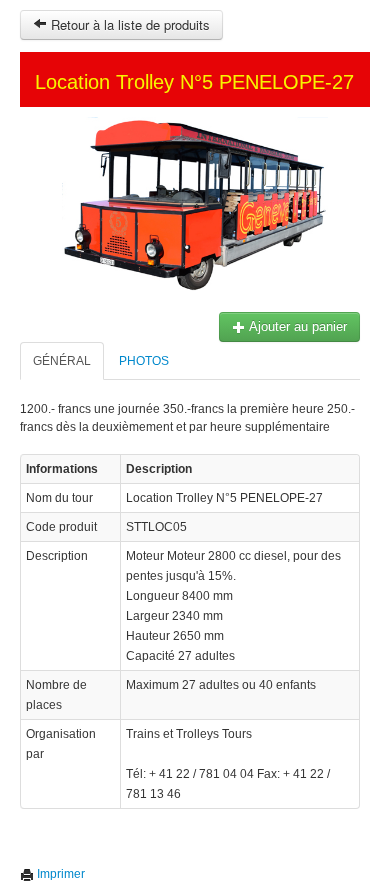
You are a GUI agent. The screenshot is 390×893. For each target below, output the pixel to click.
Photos (144, 361)
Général (62, 361)
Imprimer (59, 874)
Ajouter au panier (296, 326)
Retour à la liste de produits (128, 24)
